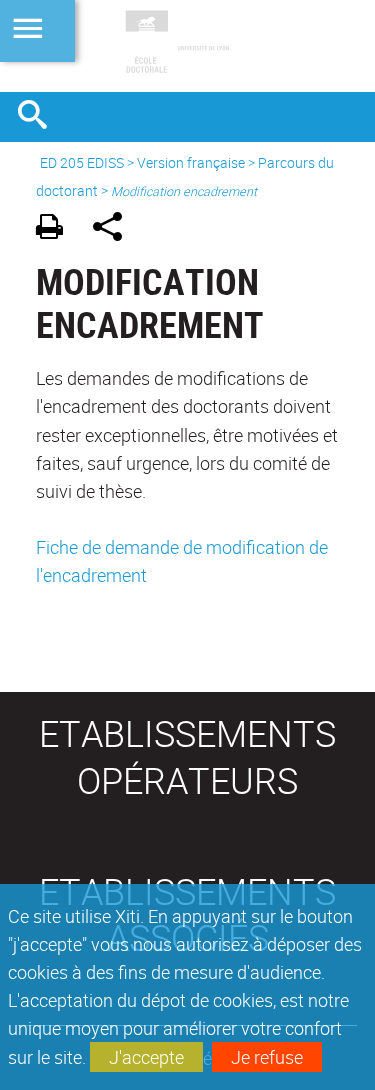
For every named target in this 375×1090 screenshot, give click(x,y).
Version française (191, 162)
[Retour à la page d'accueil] (187, 46)
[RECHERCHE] (40, 117)
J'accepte (146, 1057)
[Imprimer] (56, 229)
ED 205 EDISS (82, 162)
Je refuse (267, 1057)
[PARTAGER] (114, 229)
